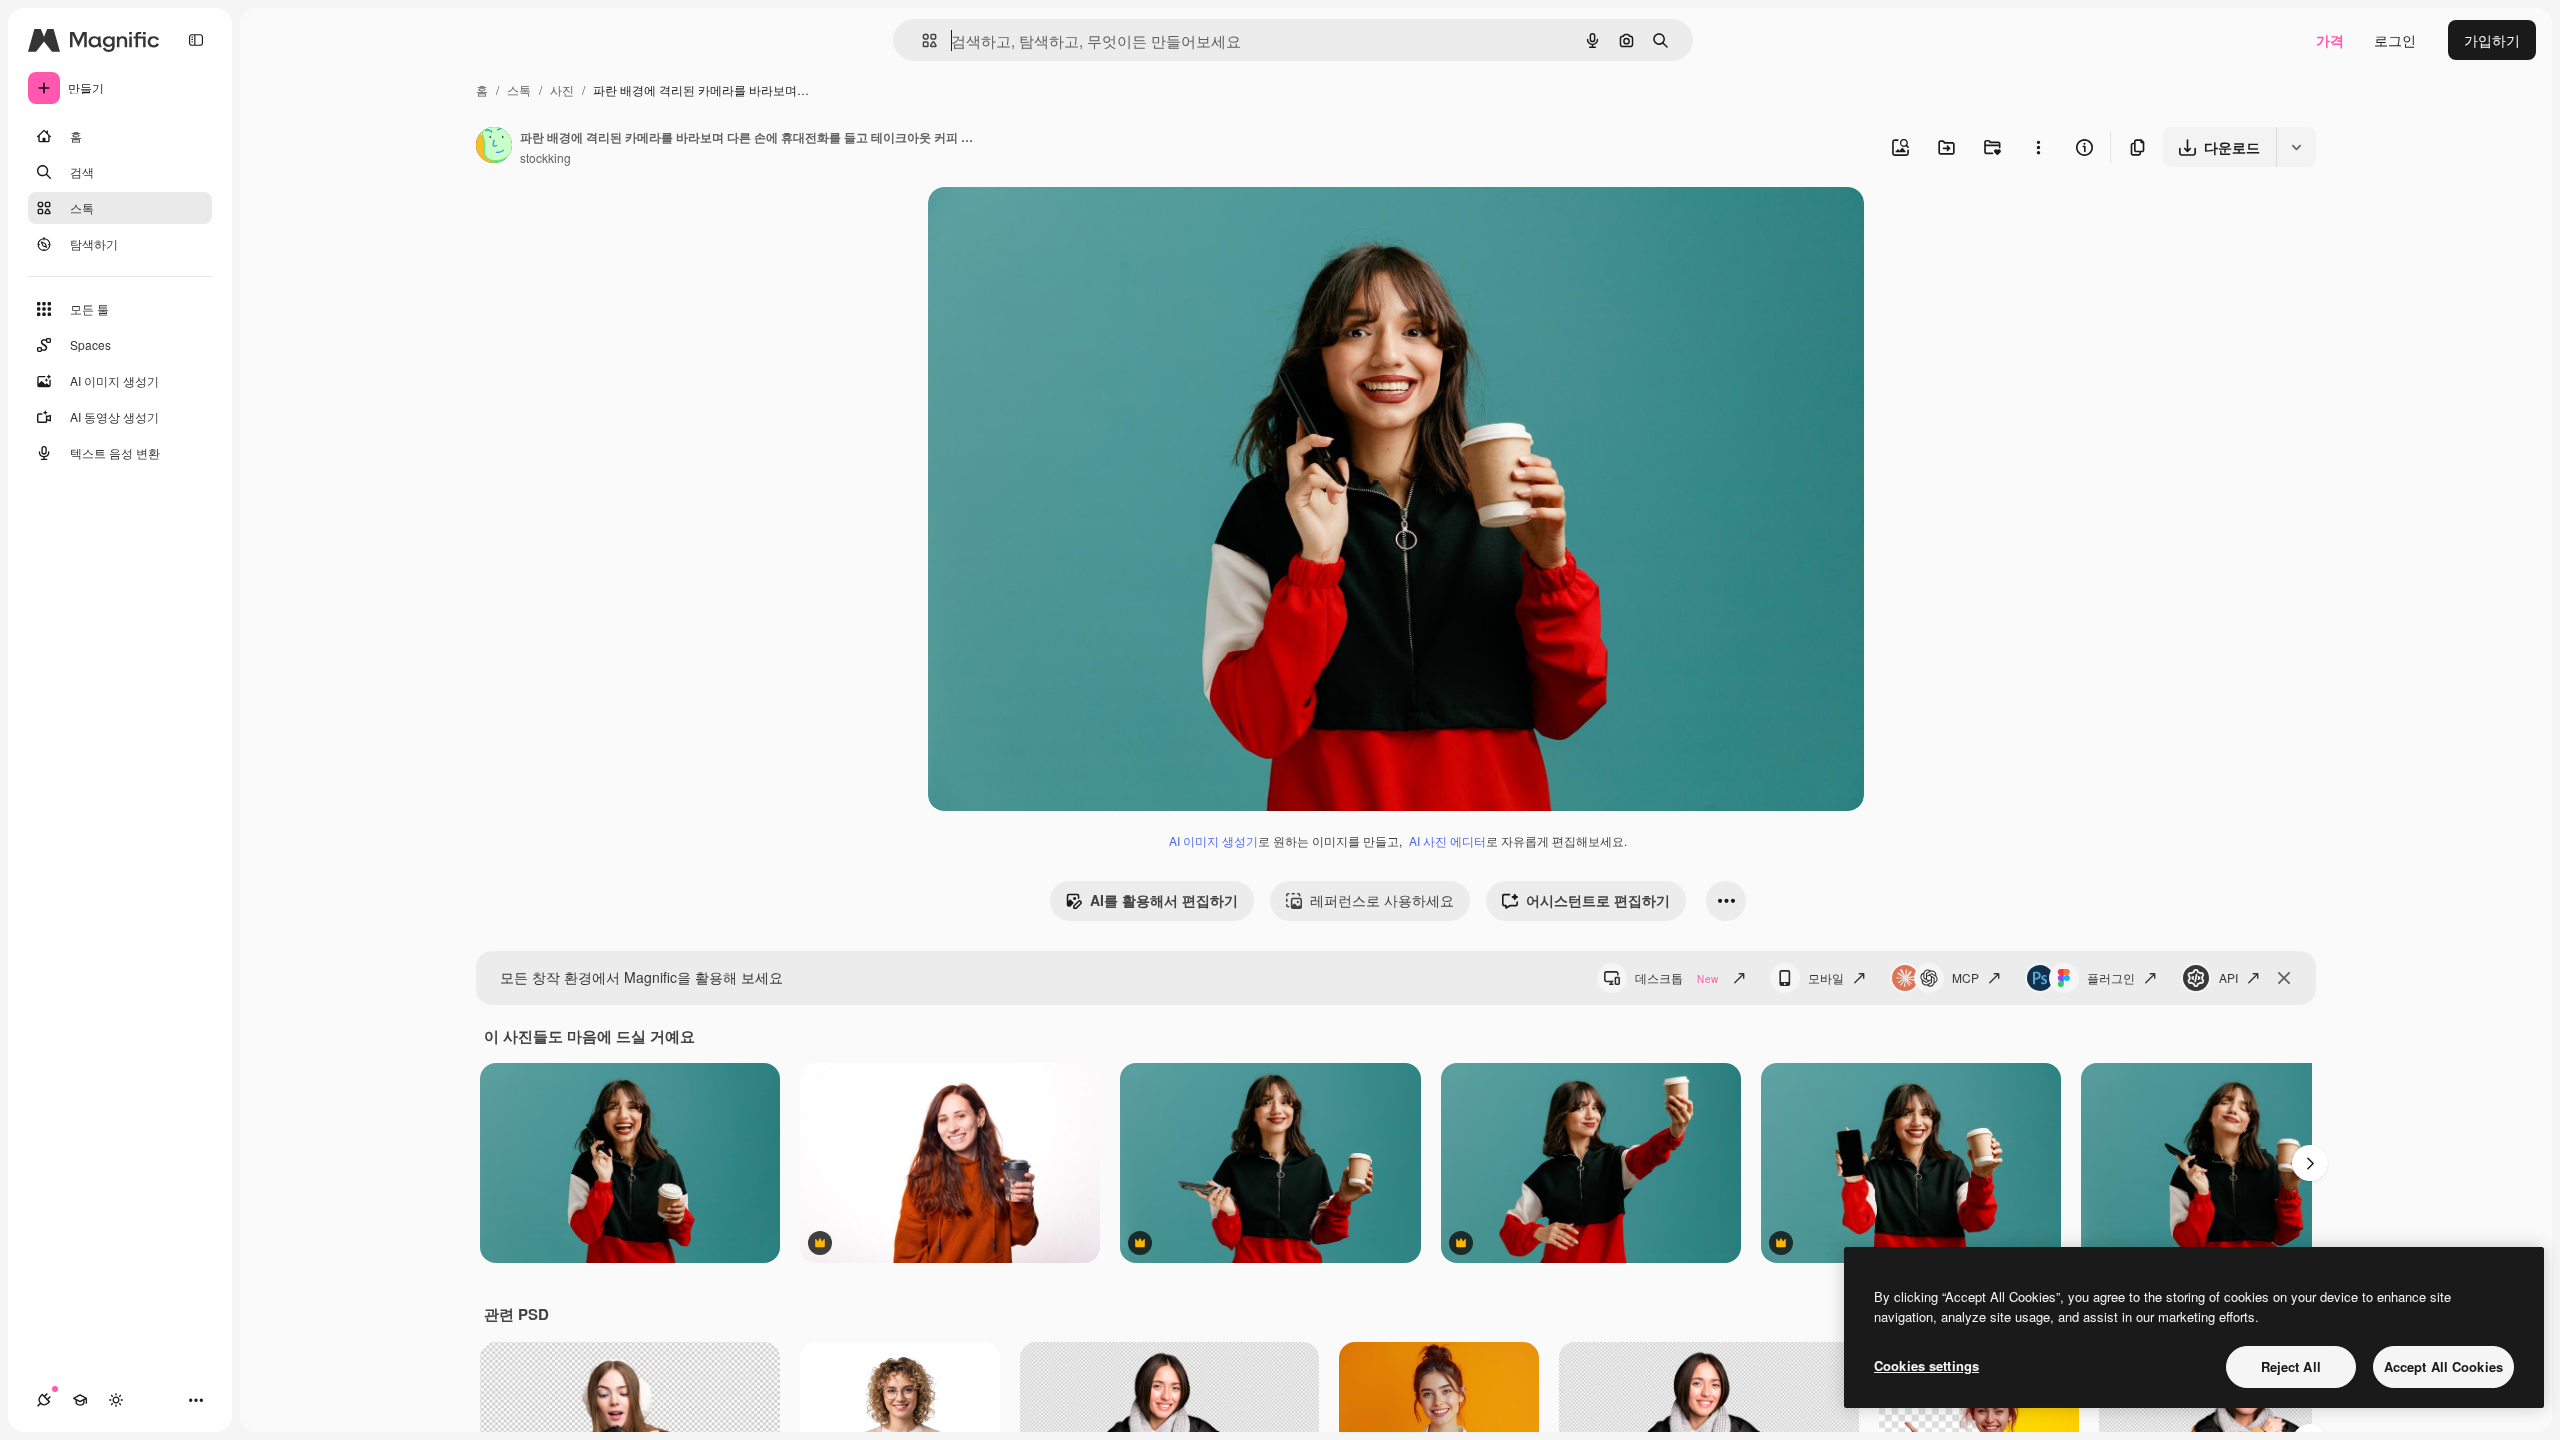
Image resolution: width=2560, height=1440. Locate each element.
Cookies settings (1926, 1365)
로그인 (2395, 40)
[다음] (2310, 1163)
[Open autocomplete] (921, 40)
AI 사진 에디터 (1447, 840)
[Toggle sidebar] (196, 40)
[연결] (44, 1400)
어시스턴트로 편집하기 (1598, 900)
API (2228, 977)
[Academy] (80, 1400)
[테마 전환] (116, 1400)
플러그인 (2111, 977)
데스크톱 (1676, 977)
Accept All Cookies (2443, 1366)
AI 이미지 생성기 (1213, 840)
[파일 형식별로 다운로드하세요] (2296, 147)
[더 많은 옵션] (2038, 147)
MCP (1965, 977)
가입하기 (2492, 40)
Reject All (2291, 1366)
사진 (562, 89)
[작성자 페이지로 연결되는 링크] (494, 147)
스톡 (519, 89)
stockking (545, 157)
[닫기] (2284, 978)
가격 (2330, 40)
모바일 (1826, 977)
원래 (1043, 225)
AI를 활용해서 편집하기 (1164, 900)
